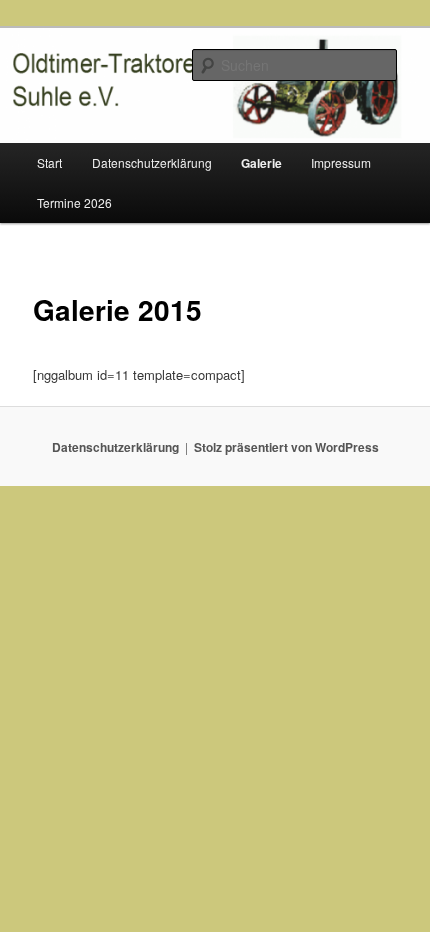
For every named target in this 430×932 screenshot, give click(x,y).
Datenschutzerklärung (152, 162)
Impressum (341, 162)
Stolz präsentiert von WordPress (286, 447)
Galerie (261, 163)
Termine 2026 (74, 202)
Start (49, 162)
